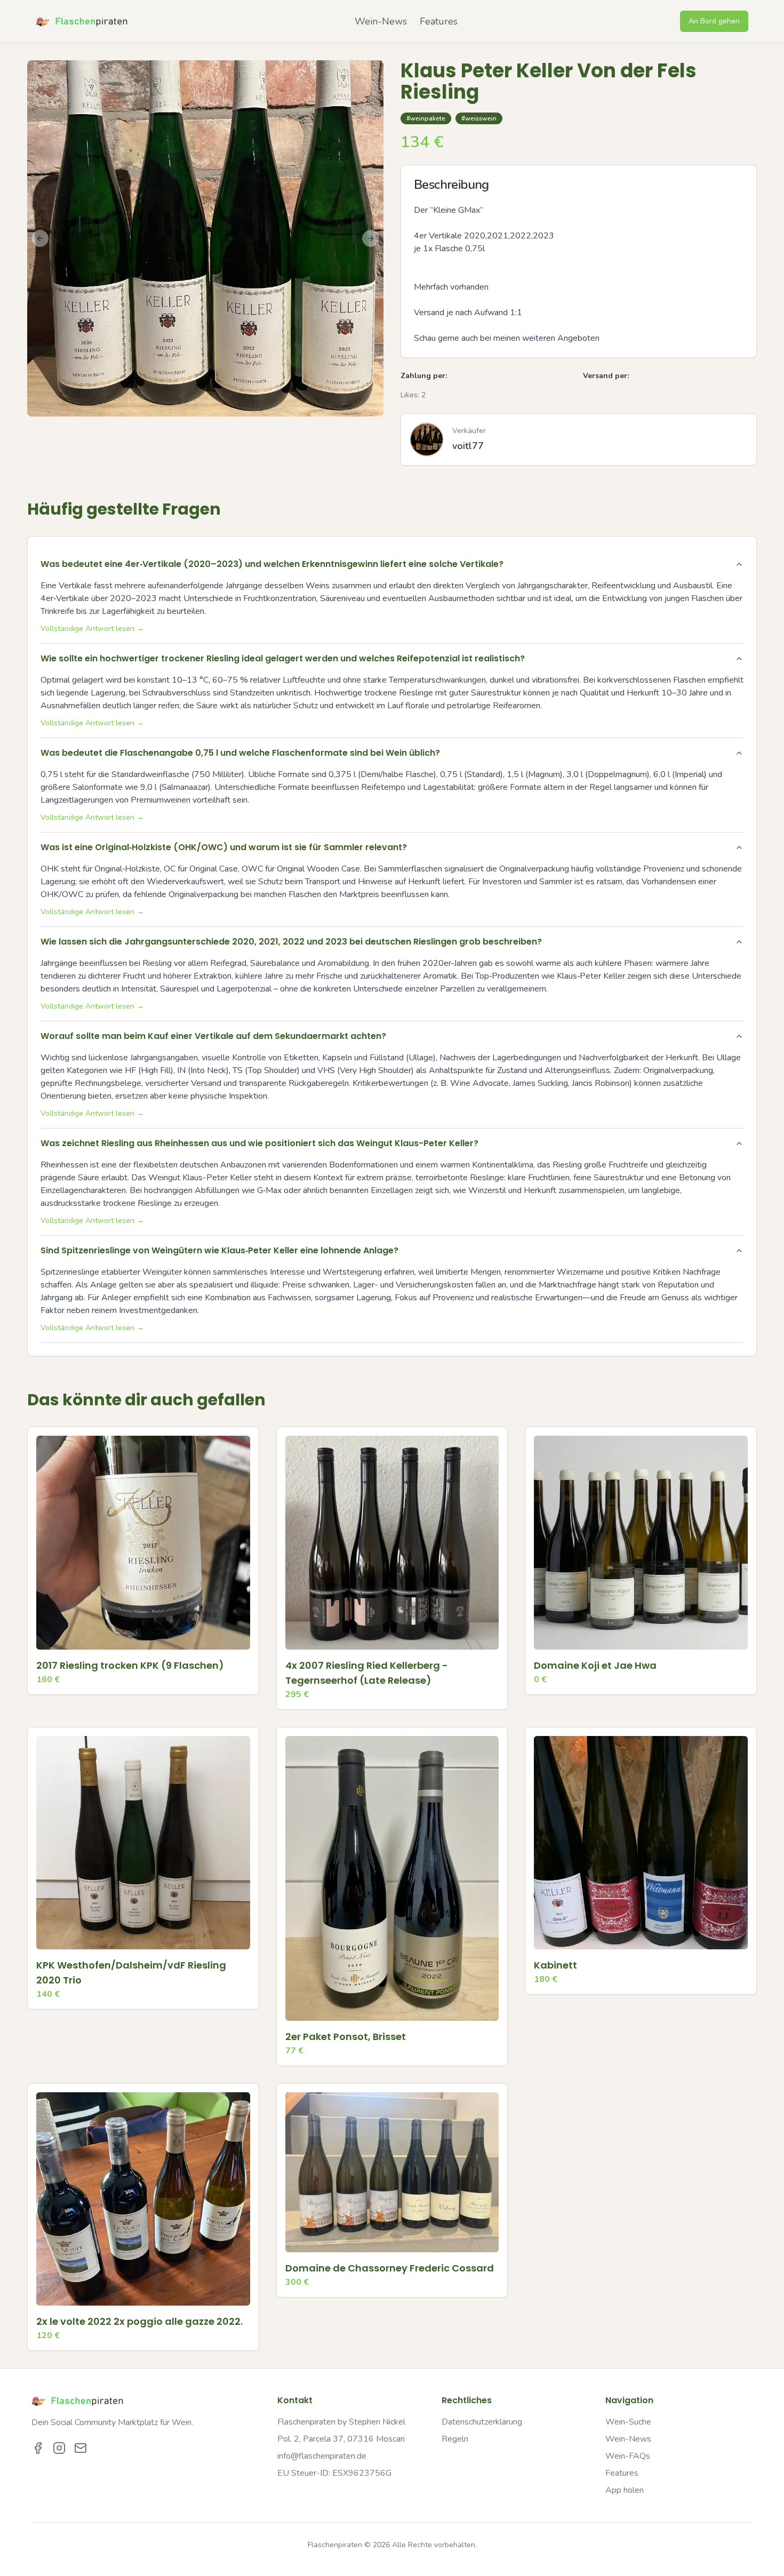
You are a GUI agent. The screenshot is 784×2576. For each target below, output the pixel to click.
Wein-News (381, 21)
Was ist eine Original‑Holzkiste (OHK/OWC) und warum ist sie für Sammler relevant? (224, 847)
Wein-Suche (628, 2422)
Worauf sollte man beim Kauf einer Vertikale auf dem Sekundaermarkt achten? (213, 1036)
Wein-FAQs (628, 2456)
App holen (625, 2490)
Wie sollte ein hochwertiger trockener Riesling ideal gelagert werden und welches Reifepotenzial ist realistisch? (283, 658)
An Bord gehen (714, 21)
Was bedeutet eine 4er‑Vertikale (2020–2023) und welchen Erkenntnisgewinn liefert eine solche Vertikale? (272, 564)
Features (439, 21)
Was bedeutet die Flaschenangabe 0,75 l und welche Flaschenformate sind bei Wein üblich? (240, 753)
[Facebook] (38, 2448)
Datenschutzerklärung (482, 2422)
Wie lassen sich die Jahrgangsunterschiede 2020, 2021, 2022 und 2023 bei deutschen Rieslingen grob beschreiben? (291, 942)
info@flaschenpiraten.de (322, 2456)
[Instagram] (59, 2448)
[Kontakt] (81, 2448)
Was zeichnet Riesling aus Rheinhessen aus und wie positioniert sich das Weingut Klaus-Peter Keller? (259, 1143)
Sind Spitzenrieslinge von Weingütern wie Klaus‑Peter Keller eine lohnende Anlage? (219, 1250)
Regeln (455, 2439)
